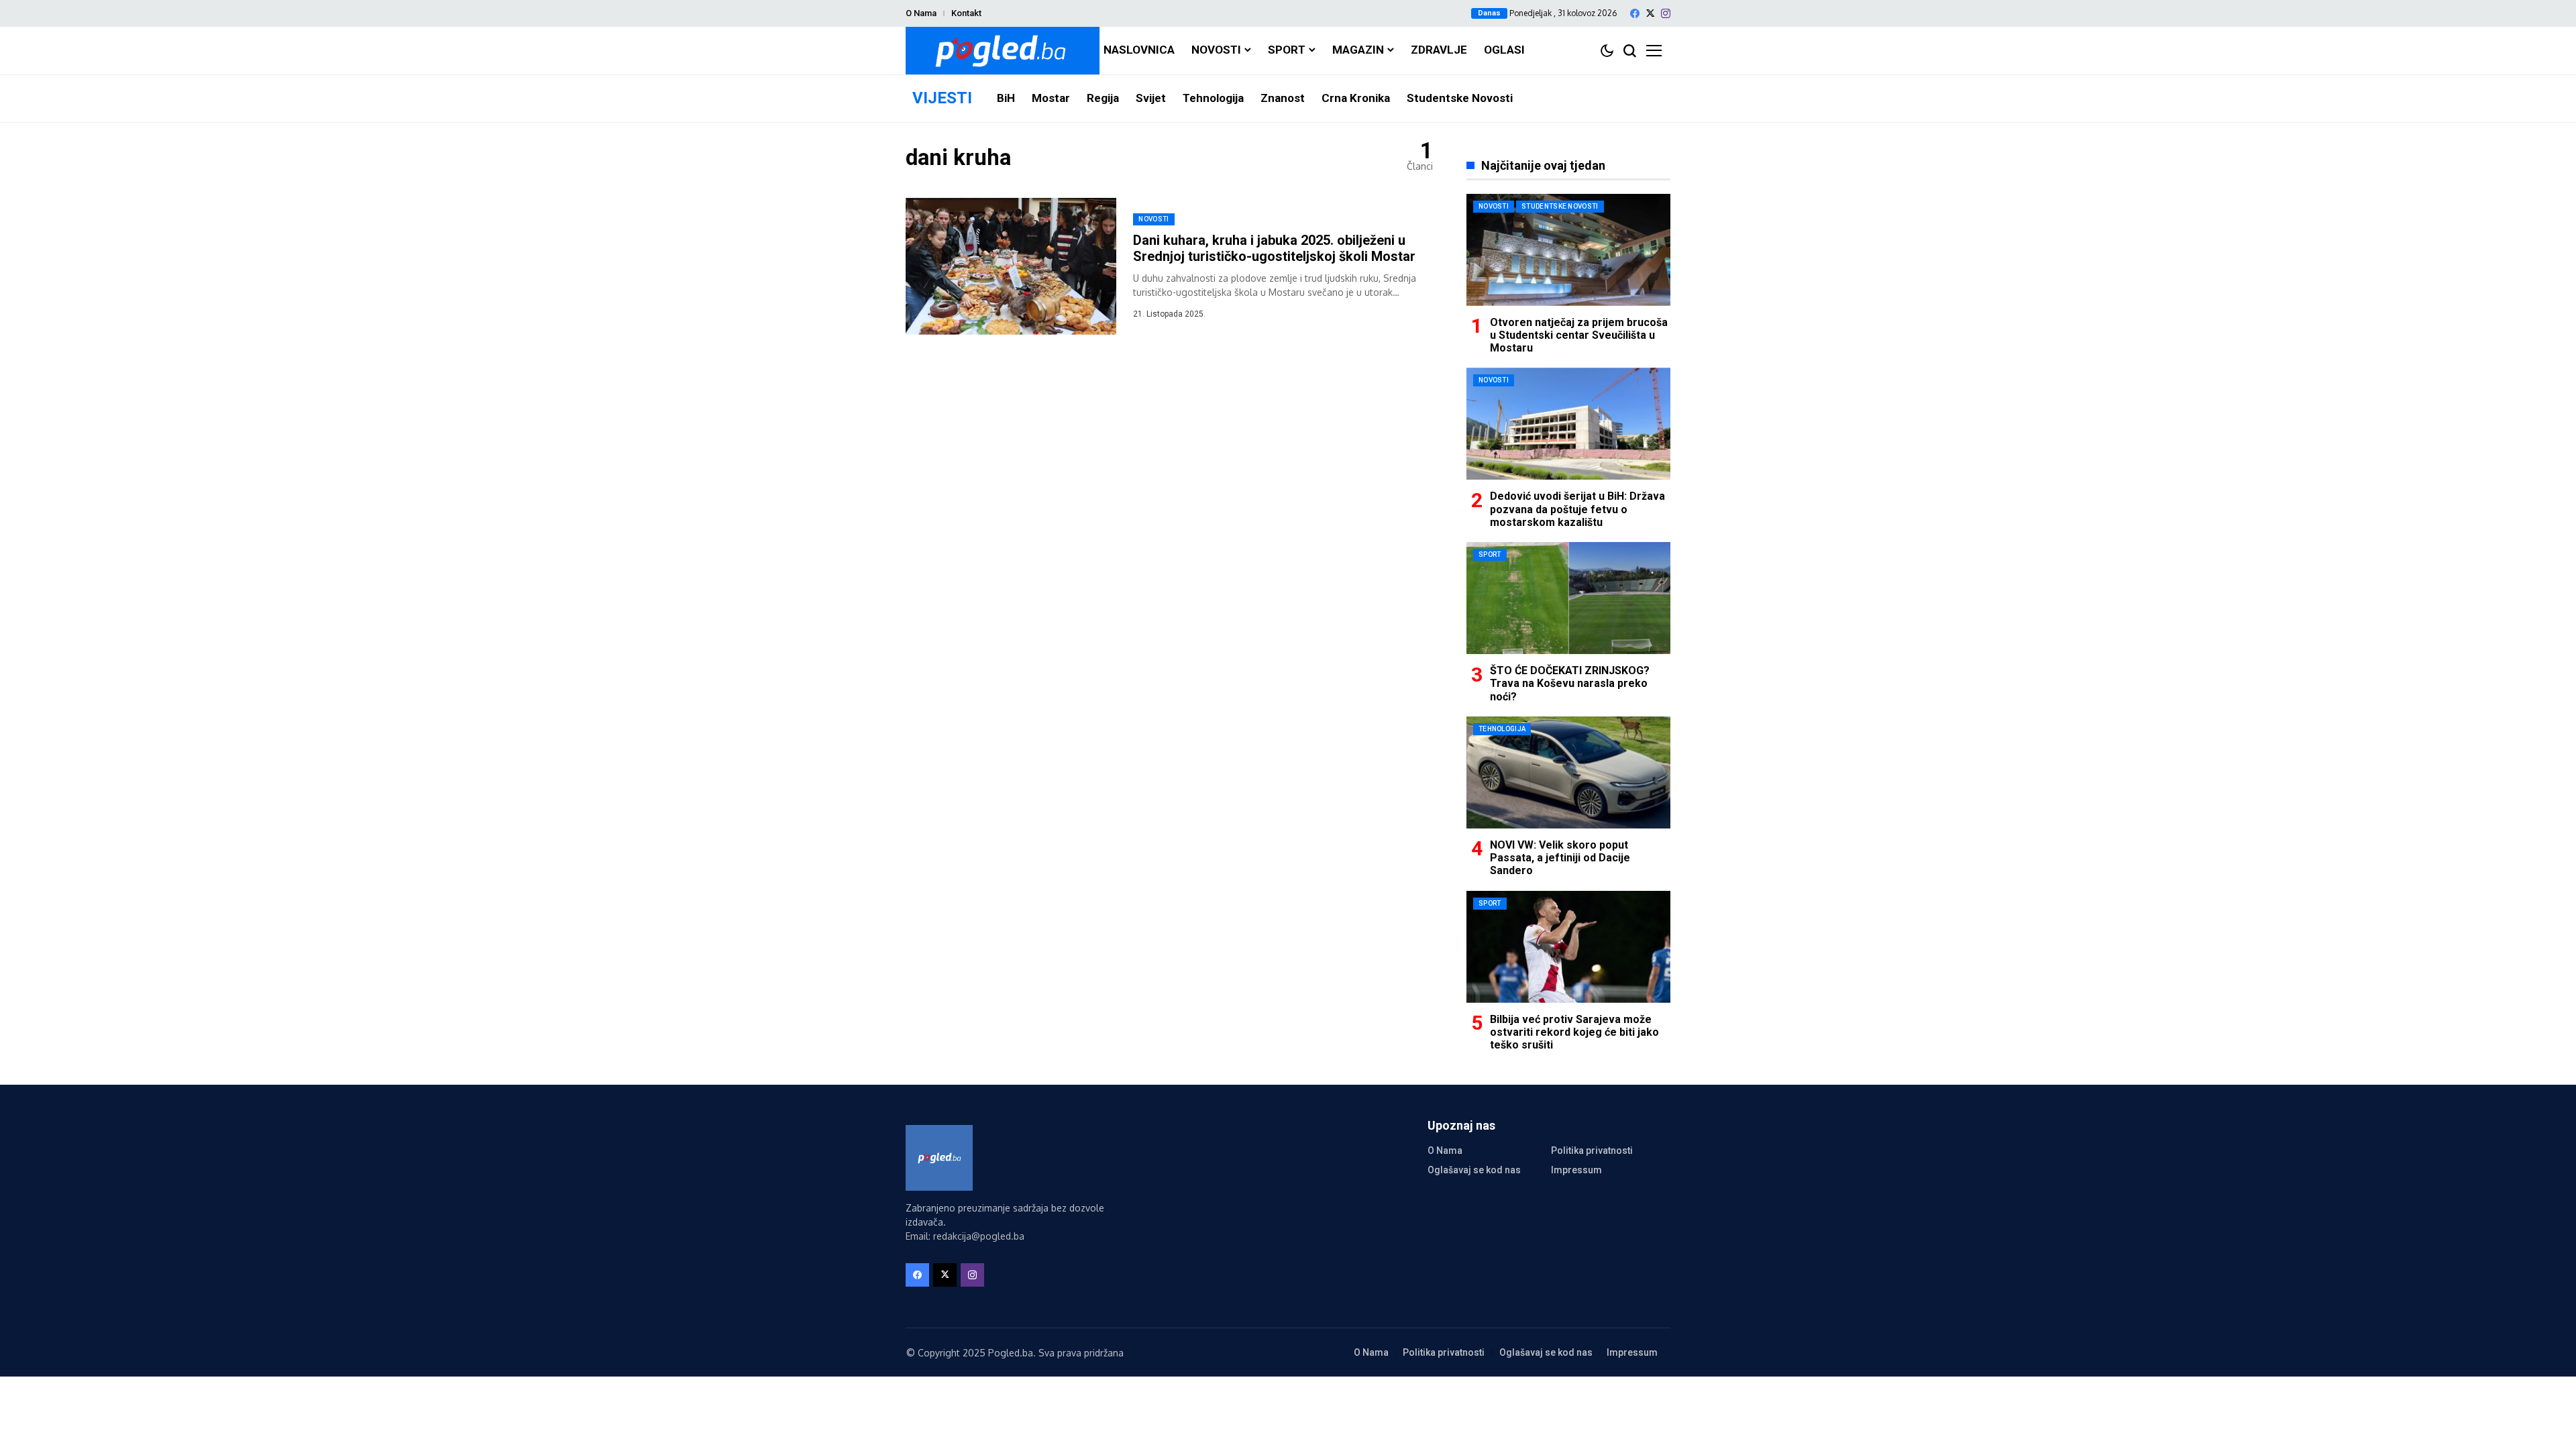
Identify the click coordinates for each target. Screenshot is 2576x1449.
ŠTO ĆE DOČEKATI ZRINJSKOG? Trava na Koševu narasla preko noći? (1570, 683)
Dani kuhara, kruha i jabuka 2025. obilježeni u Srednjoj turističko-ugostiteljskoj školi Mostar (1274, 248)
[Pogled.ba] (1003, 51)
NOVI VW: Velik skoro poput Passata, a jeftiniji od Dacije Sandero (1560, 858)
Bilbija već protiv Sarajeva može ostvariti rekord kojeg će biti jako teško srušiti (1574, 1032)
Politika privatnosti (1592, 1150)
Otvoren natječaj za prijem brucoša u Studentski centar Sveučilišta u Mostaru (1579, 335)
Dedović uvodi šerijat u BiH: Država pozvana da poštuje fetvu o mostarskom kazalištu (1577, 509)
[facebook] (1635, 13)
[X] (1650, 13)
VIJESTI (942, 98)
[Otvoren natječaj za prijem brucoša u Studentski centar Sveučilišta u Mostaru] (1568, 250)
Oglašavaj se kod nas (1474, 1170)
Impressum (1576, 1170)
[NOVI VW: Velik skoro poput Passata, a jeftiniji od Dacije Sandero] (1568, 772)
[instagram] (1666, 13)
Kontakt (966, 13)
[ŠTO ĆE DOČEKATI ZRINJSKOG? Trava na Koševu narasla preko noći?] (1568, 598)
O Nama (921, 13)
